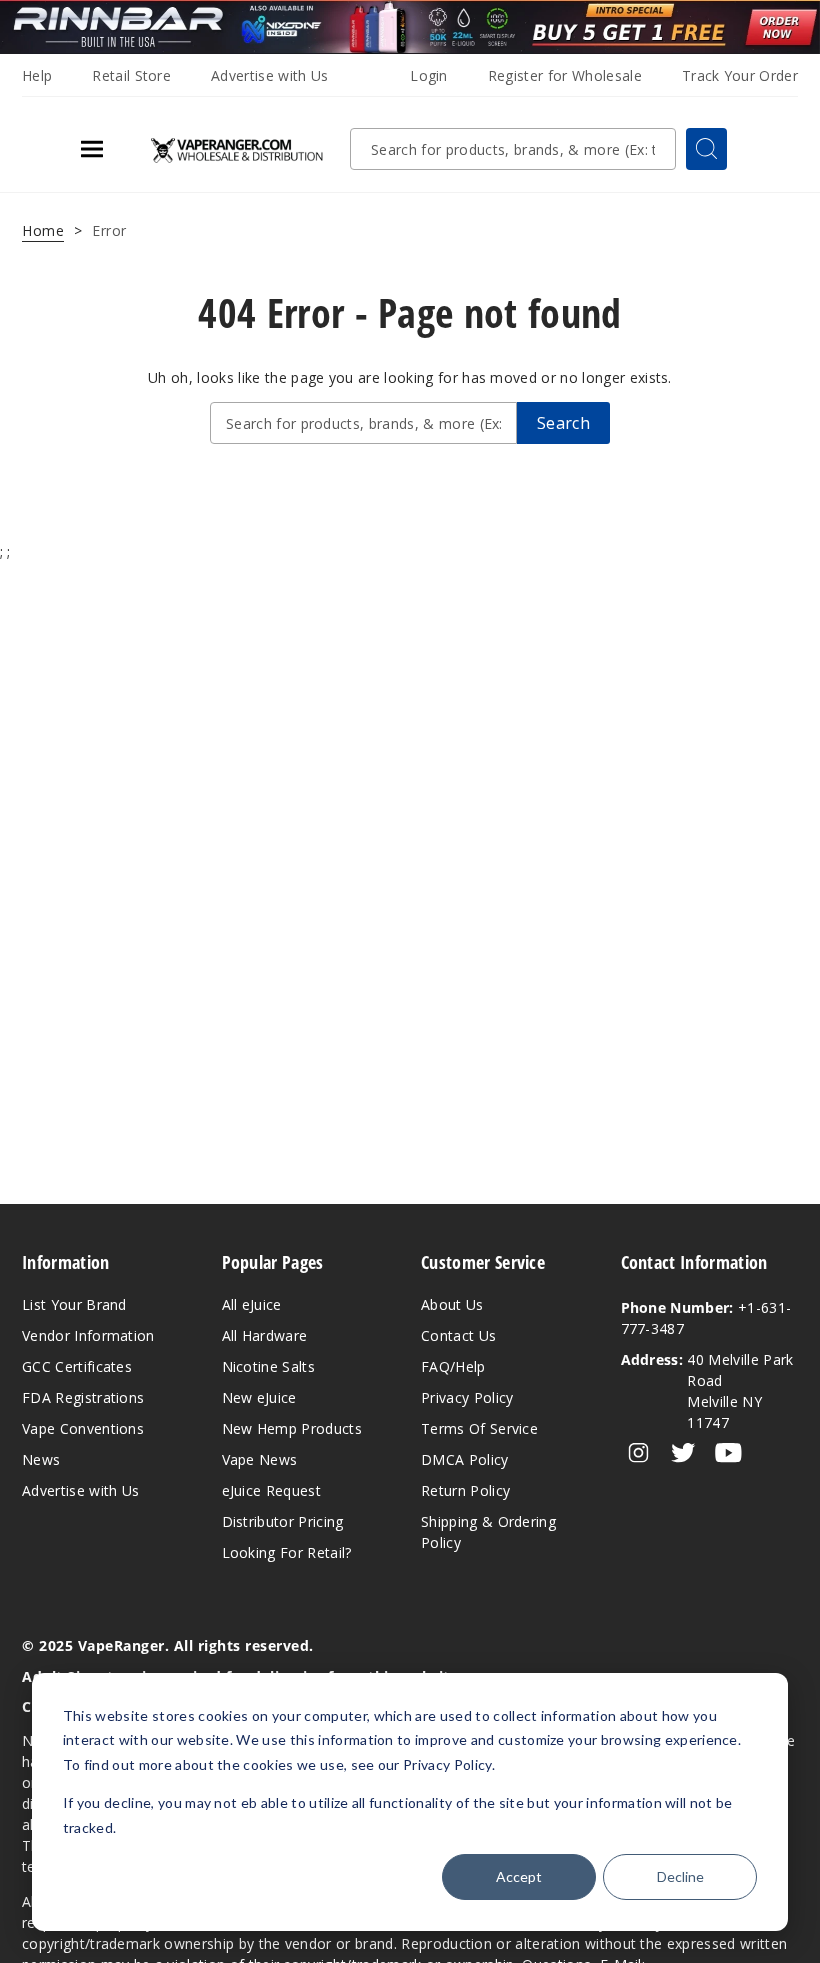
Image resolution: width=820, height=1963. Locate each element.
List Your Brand (74, 1304)
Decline (680, 1876)
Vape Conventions (83, 1428)
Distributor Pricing (283, 1521)
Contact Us (458, 1335)
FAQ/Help (453, 1366)
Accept (519, 1876)
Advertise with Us (269, 75)
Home (43, 230)
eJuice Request (271, 1490)
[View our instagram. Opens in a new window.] (638, 1453)
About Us (452, 1304)
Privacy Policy (467, 1397)
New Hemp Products (292, 1428)
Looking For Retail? (287, 1552)
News (41, 1459)
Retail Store (131, 75)
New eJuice (259, 1397)
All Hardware (265, 1335)
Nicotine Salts (268, 1366)
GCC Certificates (77, 1366)
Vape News (260, 1459)
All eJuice (252, 1304)
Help (37, 75)
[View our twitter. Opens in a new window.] (683, 1453)
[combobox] (513, 149)
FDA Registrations (83, 1397)
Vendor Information (88, 1335)
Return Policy (465, 1490)
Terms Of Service (479, 1428)
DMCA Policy (465, 1459)
